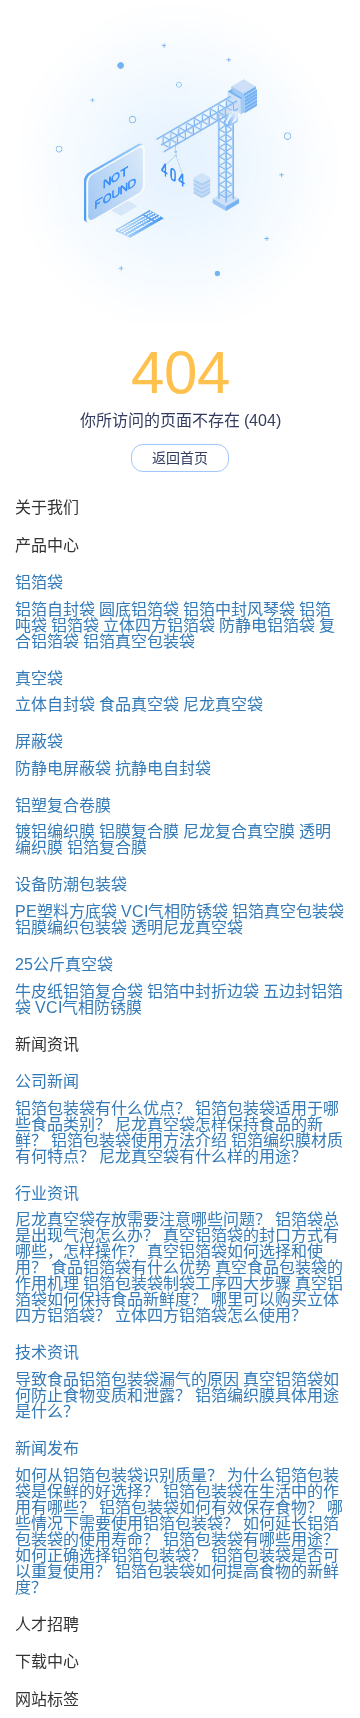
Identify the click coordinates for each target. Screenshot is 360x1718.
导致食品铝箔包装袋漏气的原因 (127, 1379)
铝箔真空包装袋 (139, 641)
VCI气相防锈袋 (174, 911)
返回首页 (180, 458)
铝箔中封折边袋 (203, 991)
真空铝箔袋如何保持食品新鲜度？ (179, 1291)
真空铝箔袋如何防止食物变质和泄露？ (177, 1387)
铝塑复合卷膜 (63, 805)
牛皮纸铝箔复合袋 (79, 991)
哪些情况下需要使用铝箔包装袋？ (179, 1515)
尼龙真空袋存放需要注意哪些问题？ (143, 1219)
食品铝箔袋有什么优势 (131, 1267)
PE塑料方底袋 (66, 911)
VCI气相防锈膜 (88, 1007)
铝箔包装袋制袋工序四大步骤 (187, 1283)
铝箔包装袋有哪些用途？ (251, 1539)
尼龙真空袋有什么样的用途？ (203, 1156)
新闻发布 (47, 1448)
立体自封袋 (55, 704)
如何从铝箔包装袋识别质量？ (119, 1475)
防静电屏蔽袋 (63, 768)
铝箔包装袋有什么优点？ (103, 1108)
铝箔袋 (39, 582)
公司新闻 (47, 1081)
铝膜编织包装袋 (71, 927)
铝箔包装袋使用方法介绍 (139, 1140)
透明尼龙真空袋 (187, 927)
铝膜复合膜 (139, 831)
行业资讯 (47, 1193)
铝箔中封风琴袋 (239, 609)
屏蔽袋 (39, 741)
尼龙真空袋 (223, 704)
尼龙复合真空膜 (239, 831)
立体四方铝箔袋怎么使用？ (211, 1315)
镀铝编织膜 (55, 831)
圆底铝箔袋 (139, 609)
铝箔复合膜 (107, 847)
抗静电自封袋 (163, 768)
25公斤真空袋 (64, 964)
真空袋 (39, 678)
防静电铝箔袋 (267, 625)
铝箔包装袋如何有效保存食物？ (211, 1507)
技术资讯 (47, 1352)
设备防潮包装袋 (71, 884)
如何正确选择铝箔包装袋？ (111, 1555)
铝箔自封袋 (55, 609)
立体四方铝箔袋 (159, 625)
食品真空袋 (139, 704)
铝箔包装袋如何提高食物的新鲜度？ (177, 1579)
